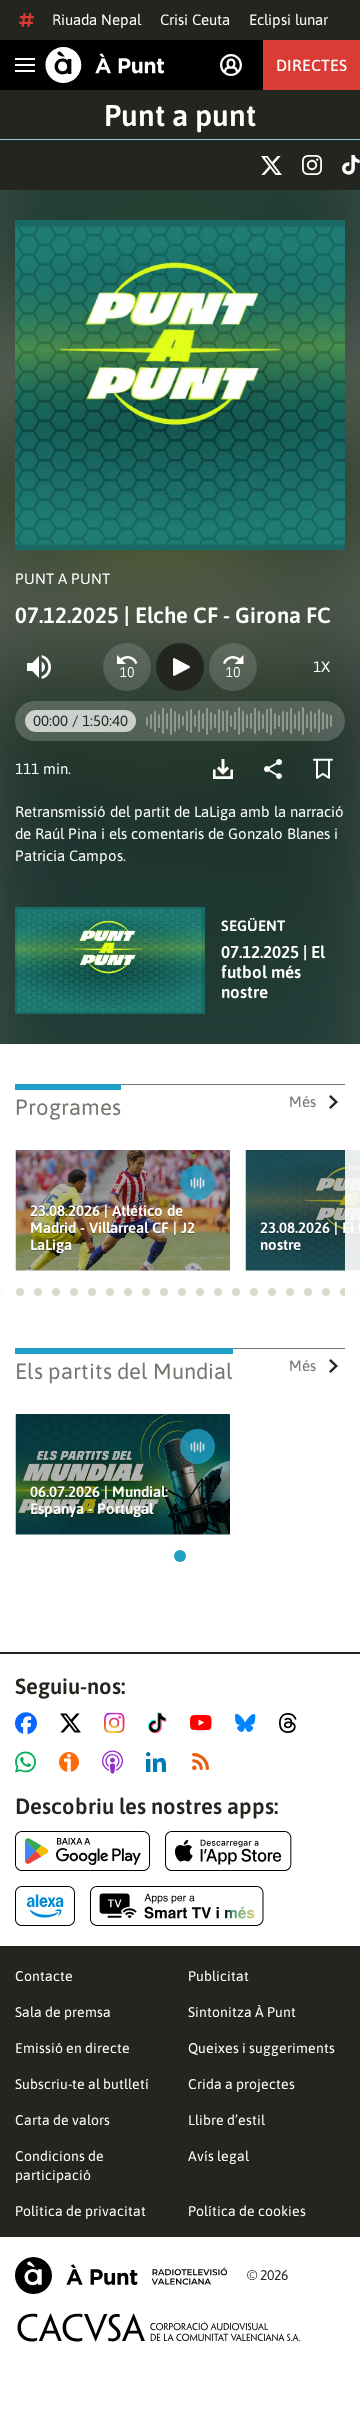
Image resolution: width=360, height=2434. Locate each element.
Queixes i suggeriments (261, 2048)
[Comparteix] (278, 769)
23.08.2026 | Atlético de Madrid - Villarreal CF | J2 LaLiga (112, 1227)
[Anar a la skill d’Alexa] (45, 1906)
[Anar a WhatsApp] (29, 1762)
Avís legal (218, 2156)
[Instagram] (312, 165)
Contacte (44, 1976)
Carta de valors (62, 2120)
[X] (271, 165)
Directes (311, 65)
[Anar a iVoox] (73, 1762)
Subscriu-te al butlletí (82, 2084)
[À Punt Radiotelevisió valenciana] (121, 2275)
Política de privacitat (80, 2211)
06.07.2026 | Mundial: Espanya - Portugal (99, 1500)
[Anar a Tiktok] (161, 1723)
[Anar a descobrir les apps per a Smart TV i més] (177, 1906)
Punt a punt (180, 115)
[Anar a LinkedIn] (160, 1762)
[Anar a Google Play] (82, 1851)
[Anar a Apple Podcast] (116, 1762)
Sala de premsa (63, 2012)
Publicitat (218, 1976)
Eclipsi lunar (288, 19)
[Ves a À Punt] (105, 65)
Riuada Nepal (96, 19)
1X (321, 666)
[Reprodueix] (180, 667)
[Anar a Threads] (293, 1723)
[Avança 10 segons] (233, 667)
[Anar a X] (74, 1723)
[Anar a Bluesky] (249, 1723)
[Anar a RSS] (205, 1762)
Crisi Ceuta (195, 19)
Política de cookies (247, 2211)
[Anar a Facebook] (30, 1723)
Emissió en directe (72, 2048)
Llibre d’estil (226, 2120)
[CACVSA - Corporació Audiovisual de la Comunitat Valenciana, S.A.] (159, 2327)
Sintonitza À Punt (242, 2012)
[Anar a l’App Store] (228, 1851)
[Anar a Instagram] (118, 1723)
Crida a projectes (241, 2084)
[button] (20, 1292)
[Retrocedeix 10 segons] (127, 667)
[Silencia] (39, 667)
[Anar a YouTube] (205, 1723)
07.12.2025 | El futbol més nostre (273, 972)
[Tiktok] (351, 165)
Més (302, 1101)
